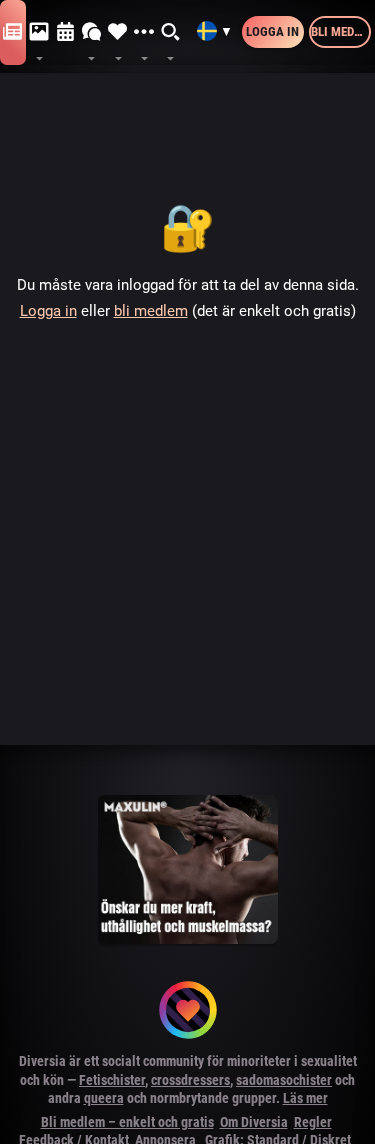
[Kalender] (66, 32)
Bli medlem (341, 31)
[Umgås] (92, 32)
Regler (313, 1122)
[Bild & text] (39, 32)
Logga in (272, 31)
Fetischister (112, 1080)
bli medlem (151, 311)
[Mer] (144, 32)
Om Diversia (254, 1122)
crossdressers (190, 1080)
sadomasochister (284, 1080)
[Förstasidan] (13, 32)
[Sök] (171, 32)
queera (104, 1098)
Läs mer (305, 1098)
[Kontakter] (118, 32)
